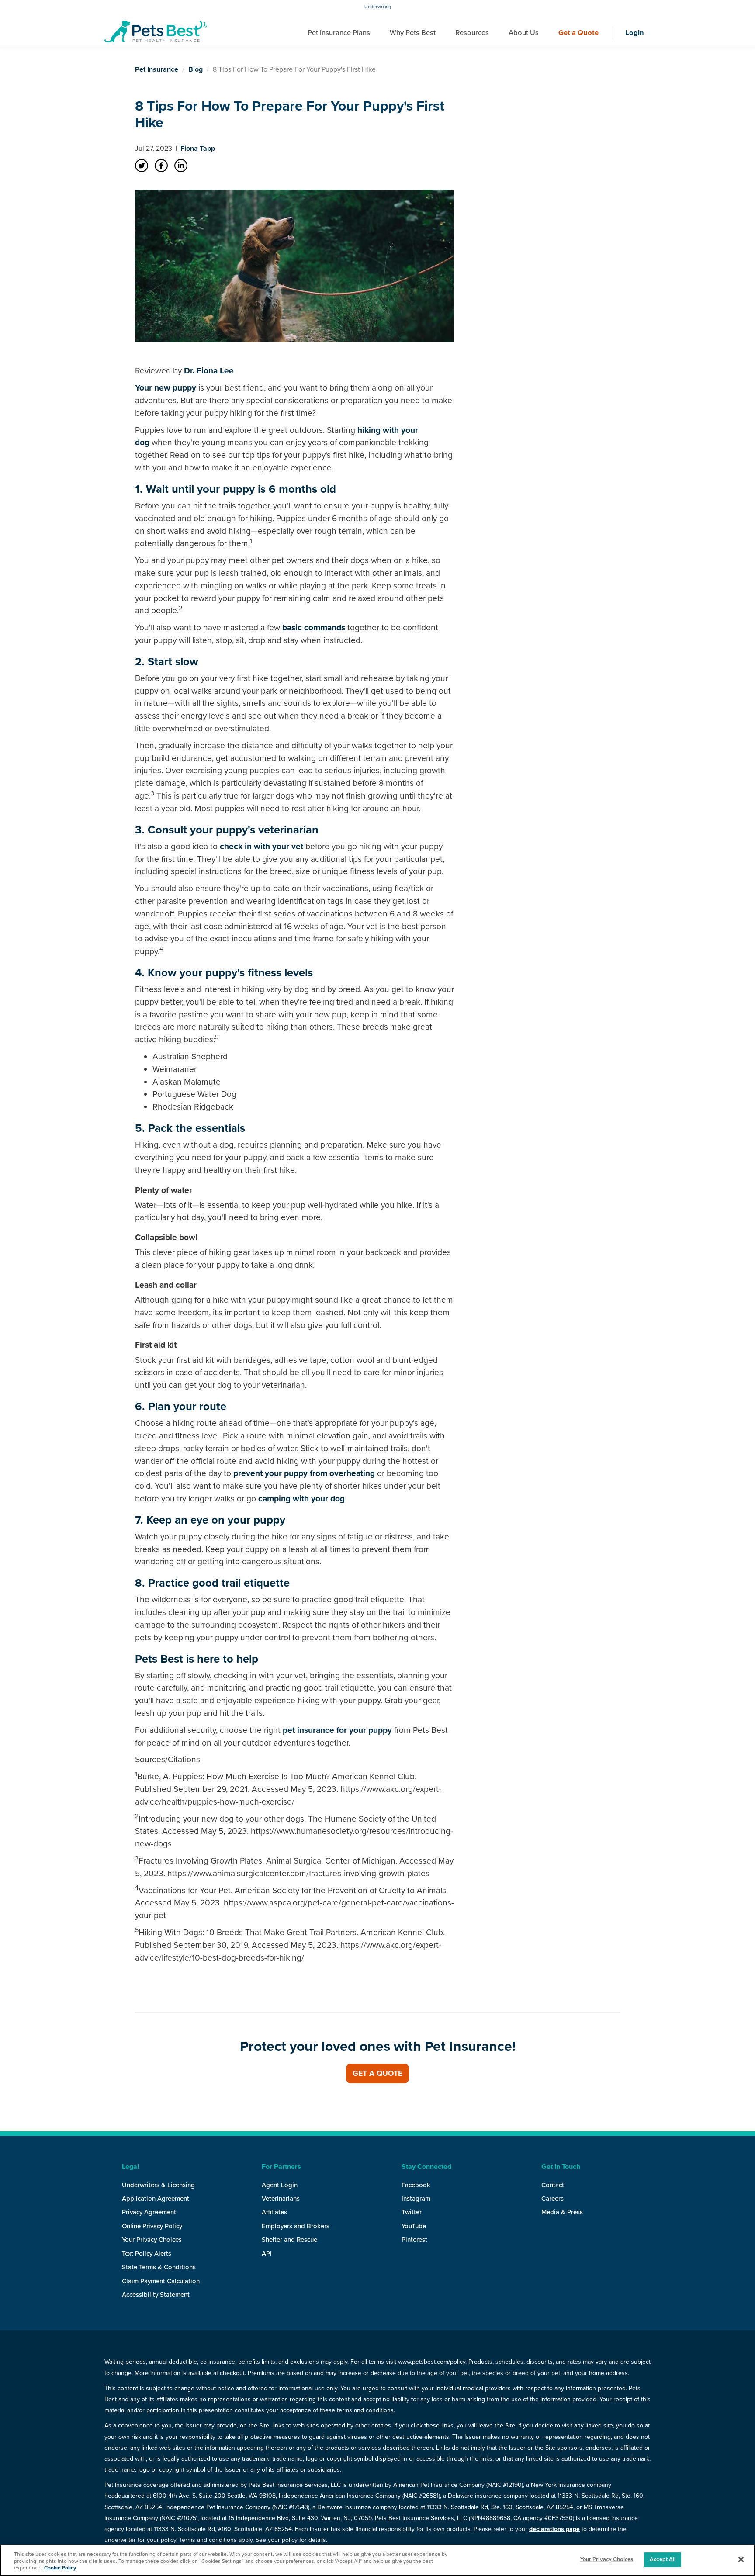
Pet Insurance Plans (339, 33)
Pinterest (414, 2240)
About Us (524, 33)
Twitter (412, 2212)
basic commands (314, 628)
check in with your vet (261, 846)
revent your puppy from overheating (307, 1473)
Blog (196, 69)
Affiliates (274, 2212)
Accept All (663, 2559)
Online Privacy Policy (152, 2226)
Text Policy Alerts (147, 2254)
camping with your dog (301, 1499)
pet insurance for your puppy (337, 1730)
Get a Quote (578, 33)
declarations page (554, 2529)
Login (635, 33)
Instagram (416, 2199)
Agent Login (280, 2185)
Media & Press (562, 2212)
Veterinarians (281, 2199)
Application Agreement (156, 2199)
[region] (377, 2560)
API (267, 2254)
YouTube (414, 2226)
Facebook (416, 2185)
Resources (472, 33)
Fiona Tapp (198, 149)
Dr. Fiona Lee (209, 371)
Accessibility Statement (156, 2295)
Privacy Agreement (149, 2212)
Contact (553, 2185)
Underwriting (378, 7)
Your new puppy (166, 388)
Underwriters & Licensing (158, 2185)
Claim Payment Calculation (161, 2281)
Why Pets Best (413, 33)
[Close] (741, 2559)
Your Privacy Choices (152, 2240)
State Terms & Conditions (159, 2267)
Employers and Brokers (296, 2226)
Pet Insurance (157, 69)
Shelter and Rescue (289, 2240)
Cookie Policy (60, 2568)
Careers (552, 2199)
